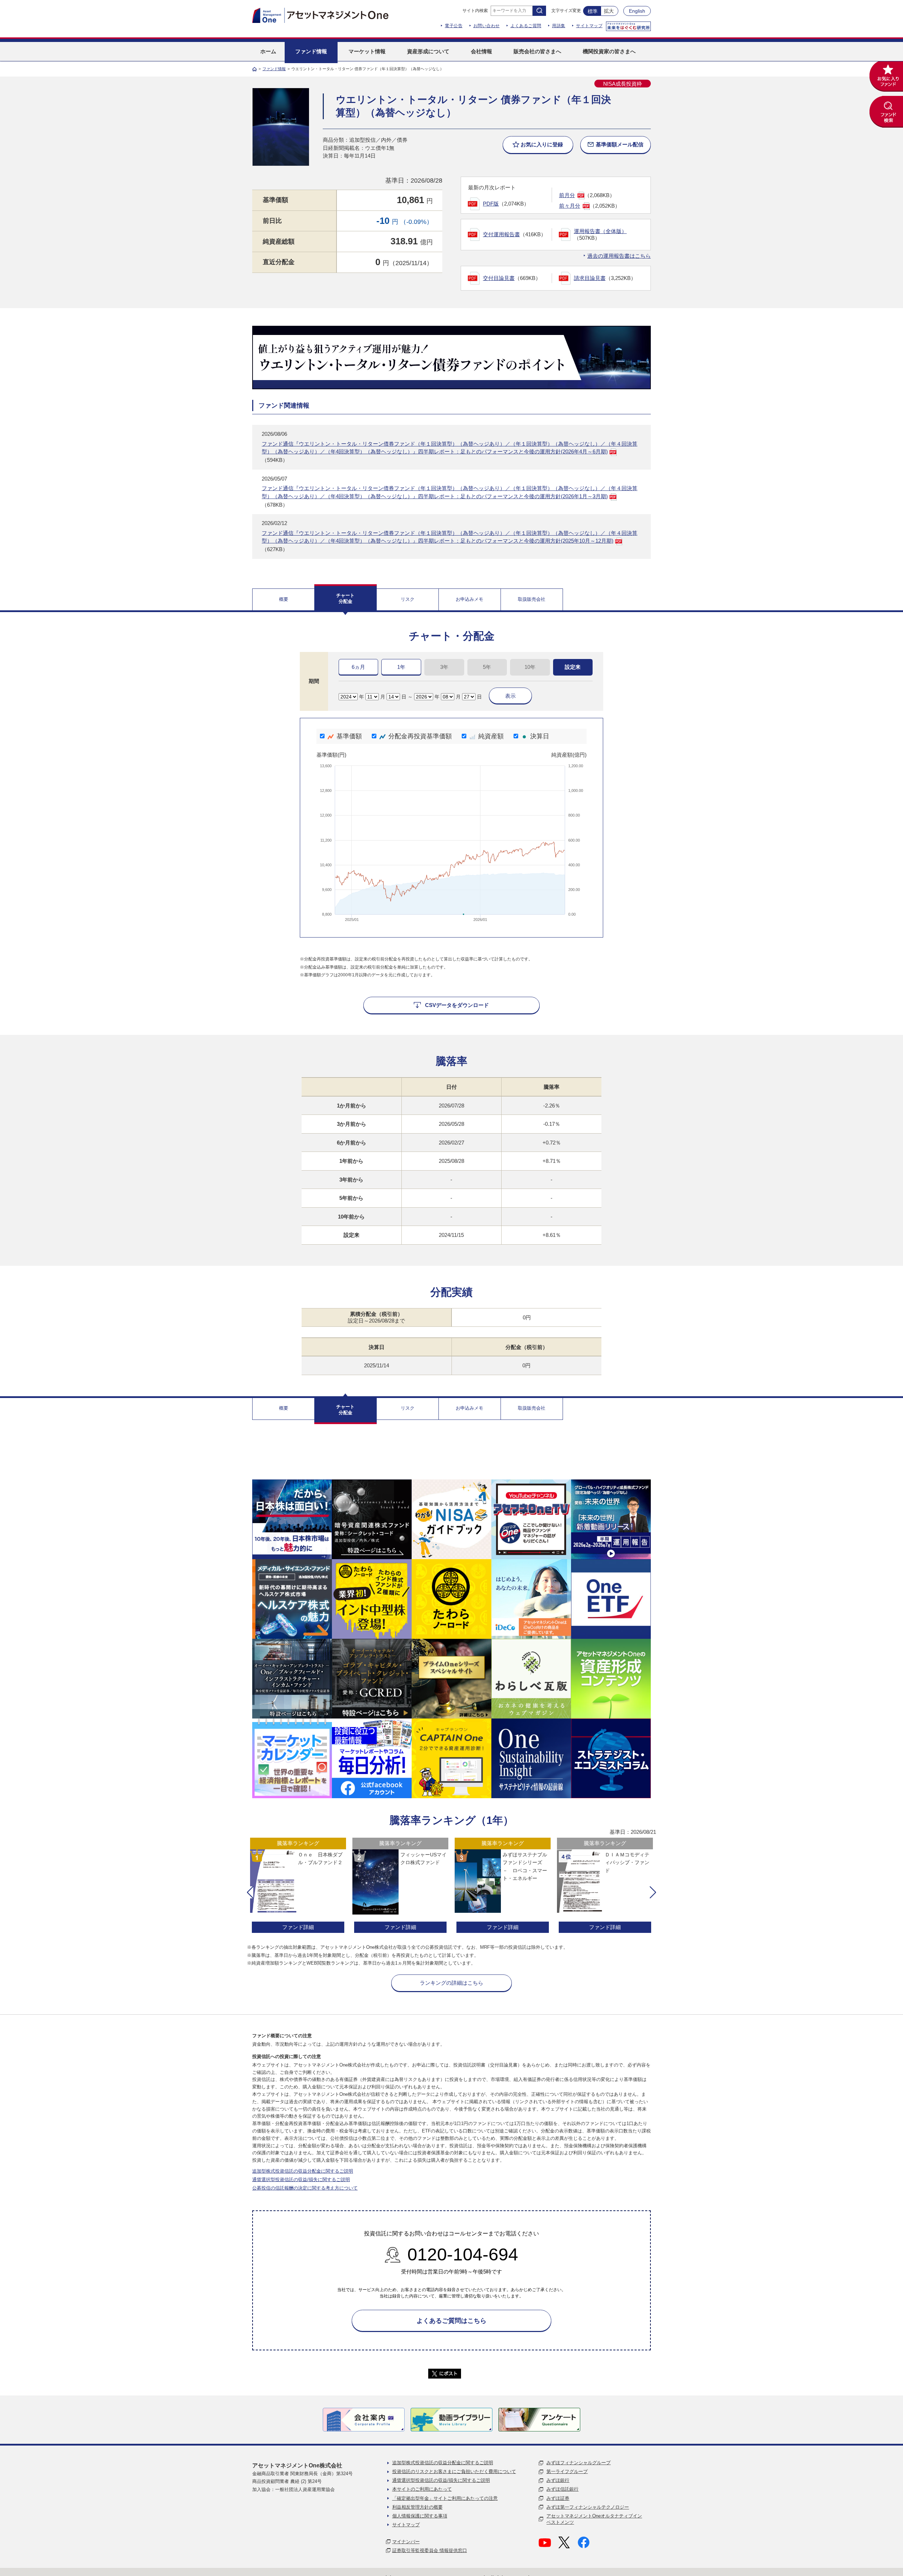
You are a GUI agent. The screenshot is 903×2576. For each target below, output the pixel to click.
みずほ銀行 (558, 2480)
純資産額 (491, 736)
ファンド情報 (274, 69)
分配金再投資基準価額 (420, 736)
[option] (298, 1886)
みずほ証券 (558, 2498)
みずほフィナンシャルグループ (578, 2463)
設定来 (573, 667)
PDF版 (491, 204)
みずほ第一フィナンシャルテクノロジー (588, 2507)
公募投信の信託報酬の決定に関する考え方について (305, 2188)
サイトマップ (589, 26)
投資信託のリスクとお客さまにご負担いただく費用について (454, 2471)
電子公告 (454, 26)
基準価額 (349, 736)
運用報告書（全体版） (600, 231)
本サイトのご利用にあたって (422, 2489)
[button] (250, 1892)
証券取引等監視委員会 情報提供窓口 (430, 2550)
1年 (401, 667)
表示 (510, 696)
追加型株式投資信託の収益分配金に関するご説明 (303, 2171)
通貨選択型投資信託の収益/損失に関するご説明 (301, 2180)
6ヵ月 (358, 667)
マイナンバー (406, 2542)
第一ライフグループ (567, 2471)
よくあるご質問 (526, 26)
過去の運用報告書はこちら (619, 256)
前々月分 (570, 206)
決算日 (540, 736)
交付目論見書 (499, 278)
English (637, 11)
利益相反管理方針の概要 (417, 2507)
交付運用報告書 (501, 234)
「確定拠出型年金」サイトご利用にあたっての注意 (445, 2498)
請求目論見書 (590, 278)
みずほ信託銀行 (562, 2489)
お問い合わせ (487, 26)
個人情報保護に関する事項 (420, 2516)
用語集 (559, 26)
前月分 (567, 195)
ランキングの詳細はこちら (451, 1983)
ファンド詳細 (298, 1927)
